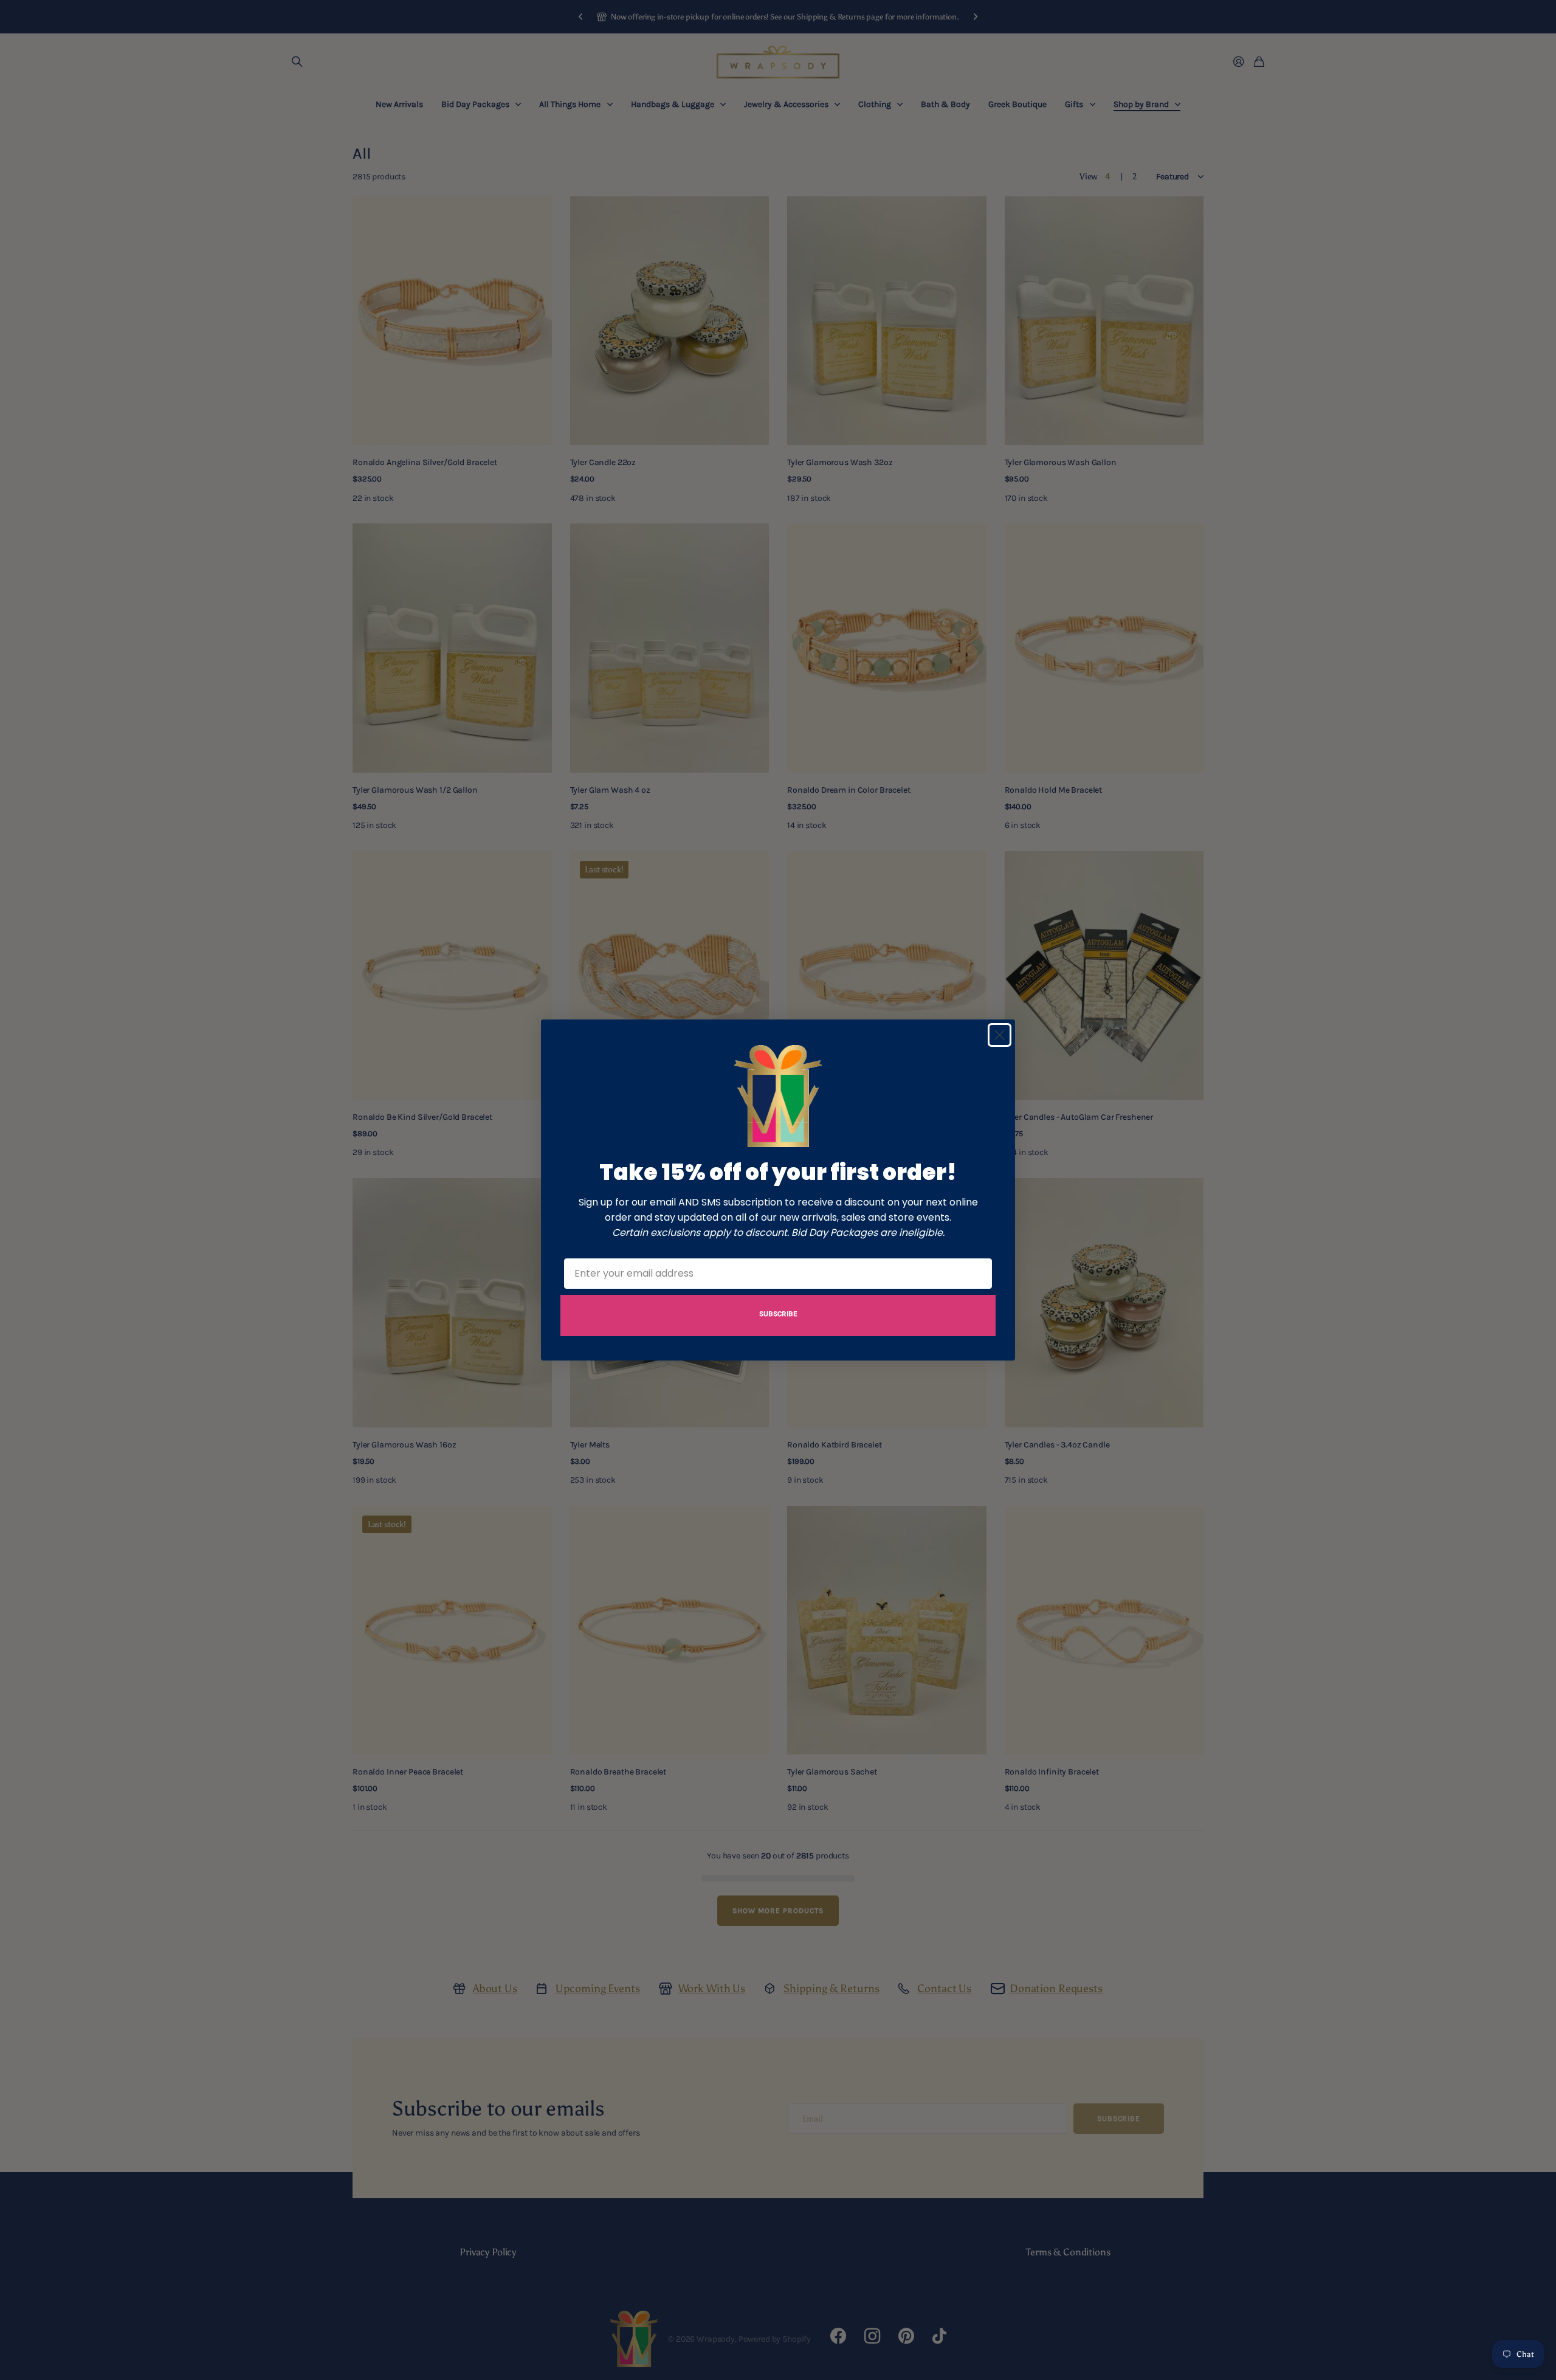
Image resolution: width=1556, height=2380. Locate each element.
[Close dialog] (1000, 1035)
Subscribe (778, 1314)
